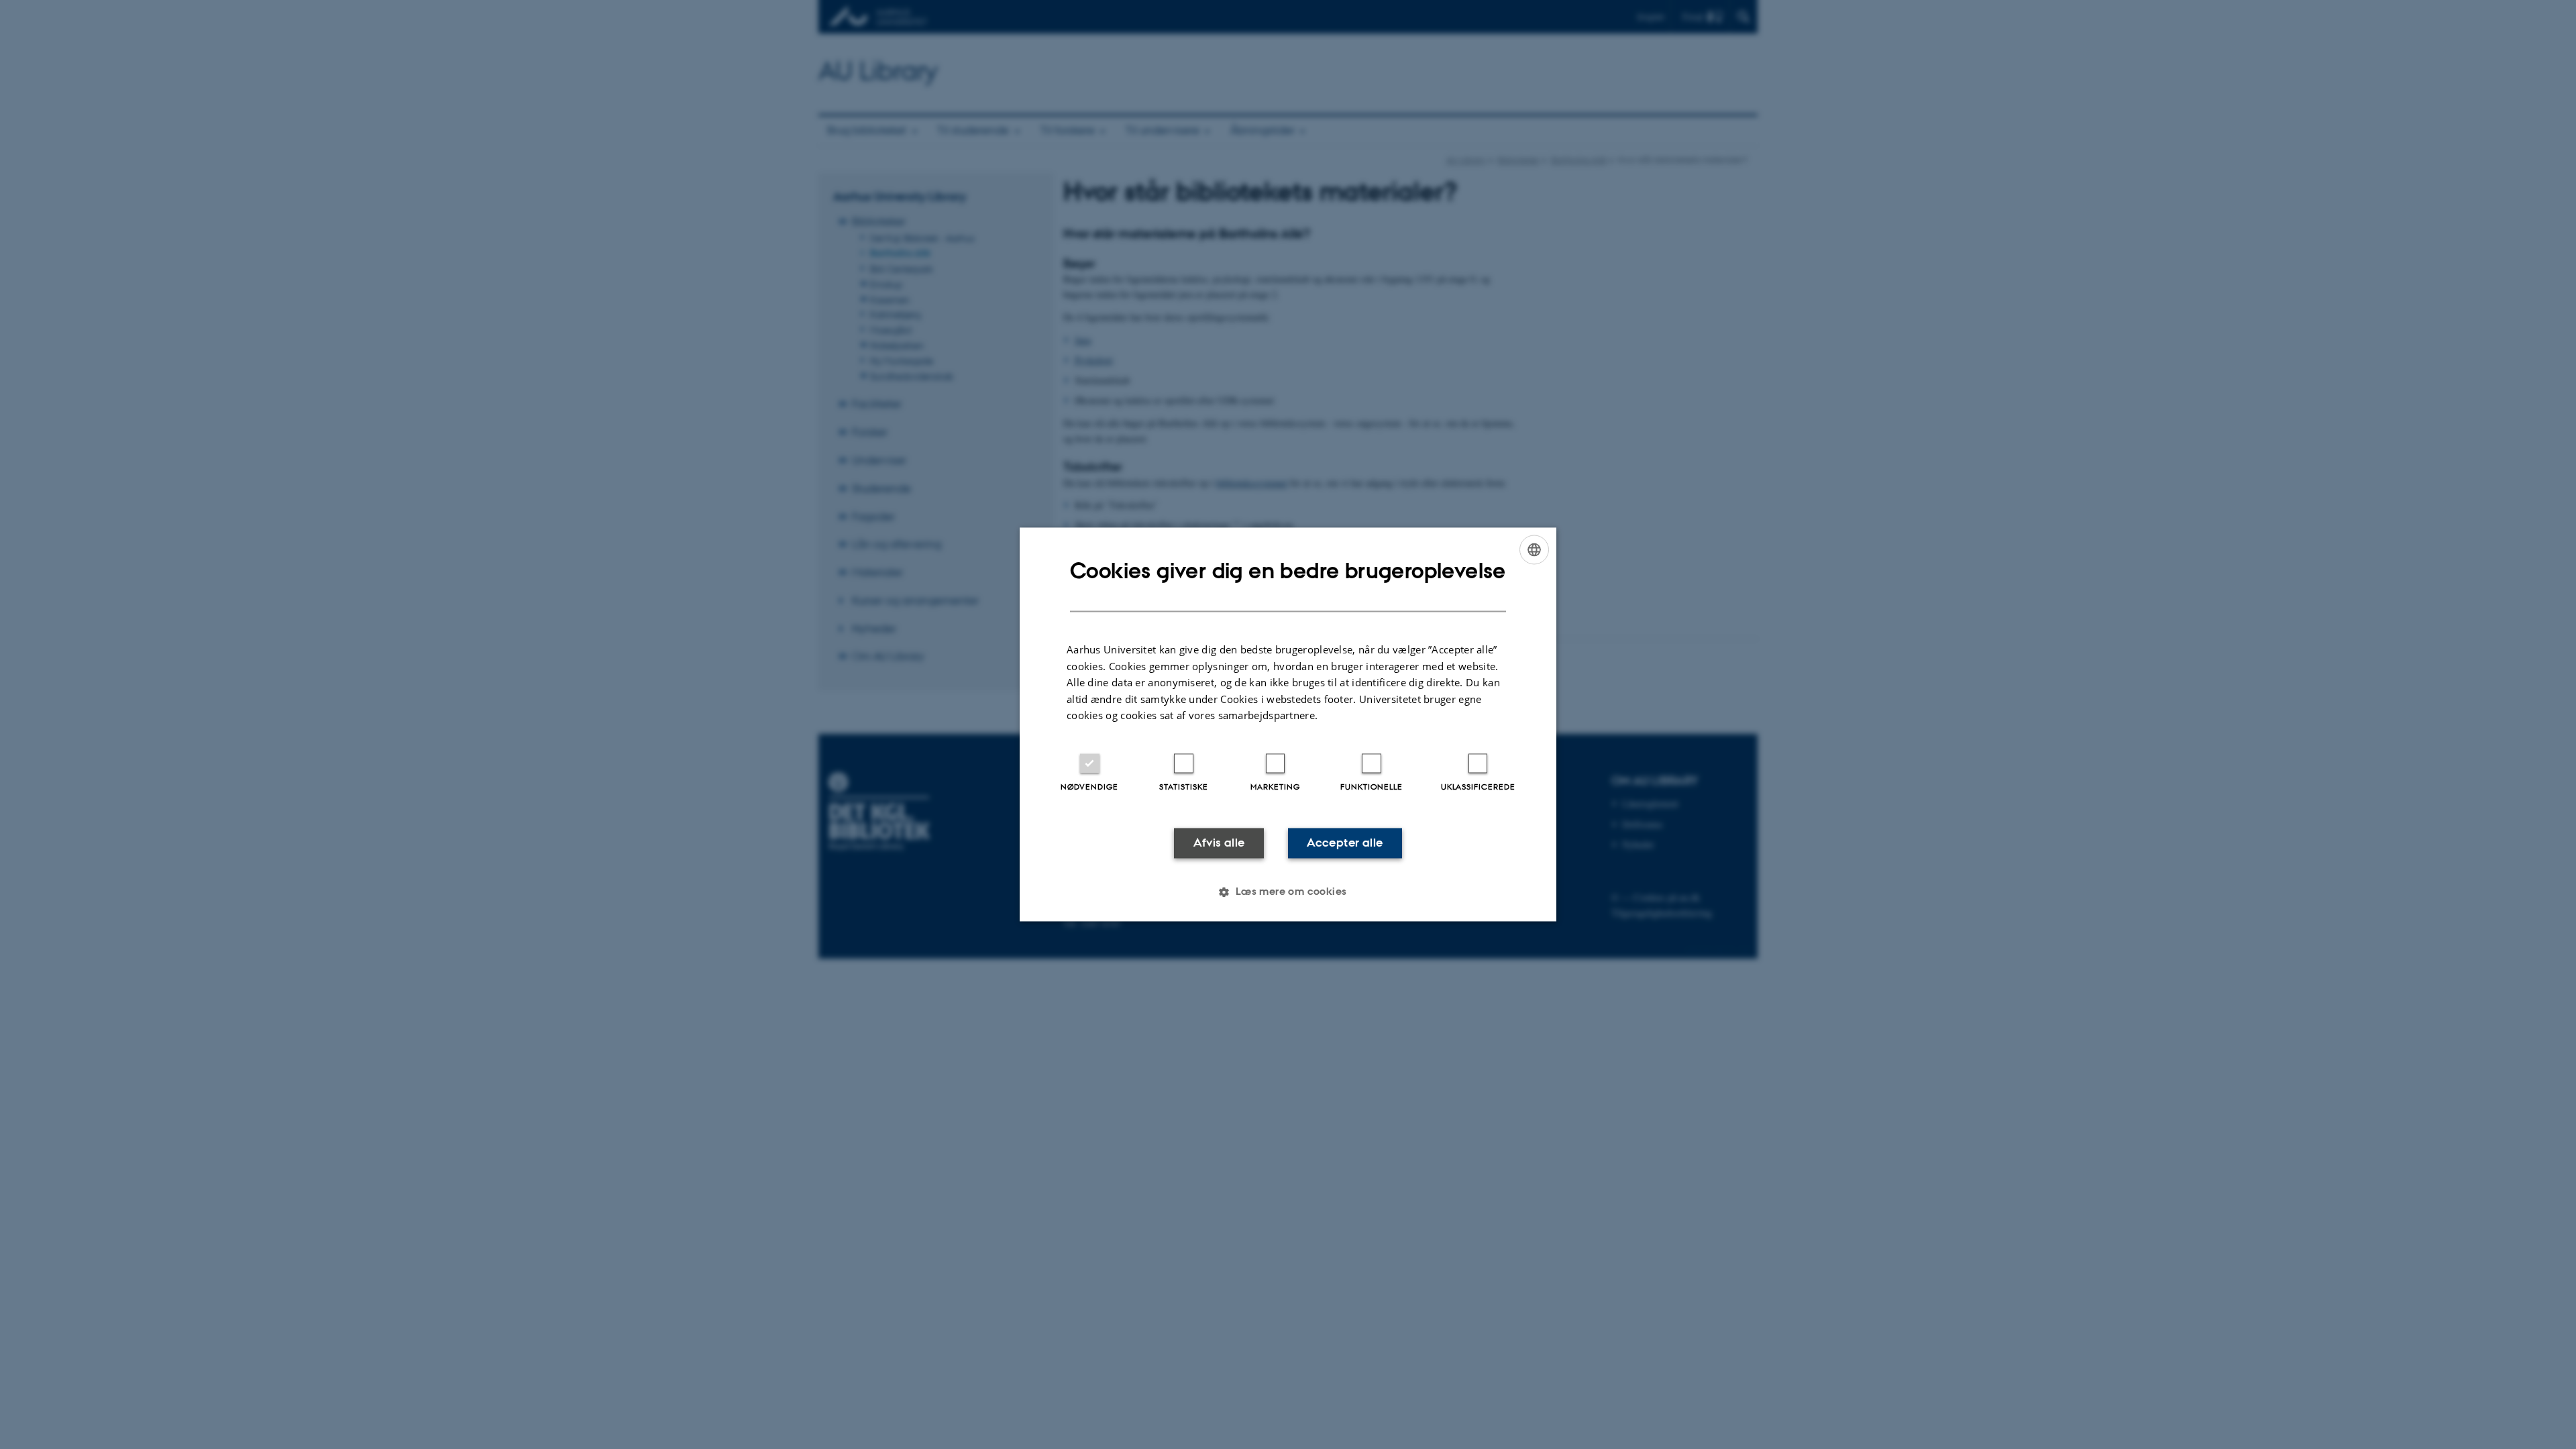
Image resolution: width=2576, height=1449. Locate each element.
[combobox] (1534, 549)
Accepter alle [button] (1345, 843)
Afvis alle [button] (1219, 843)
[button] (1288, 892)
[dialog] (1288, 724)
